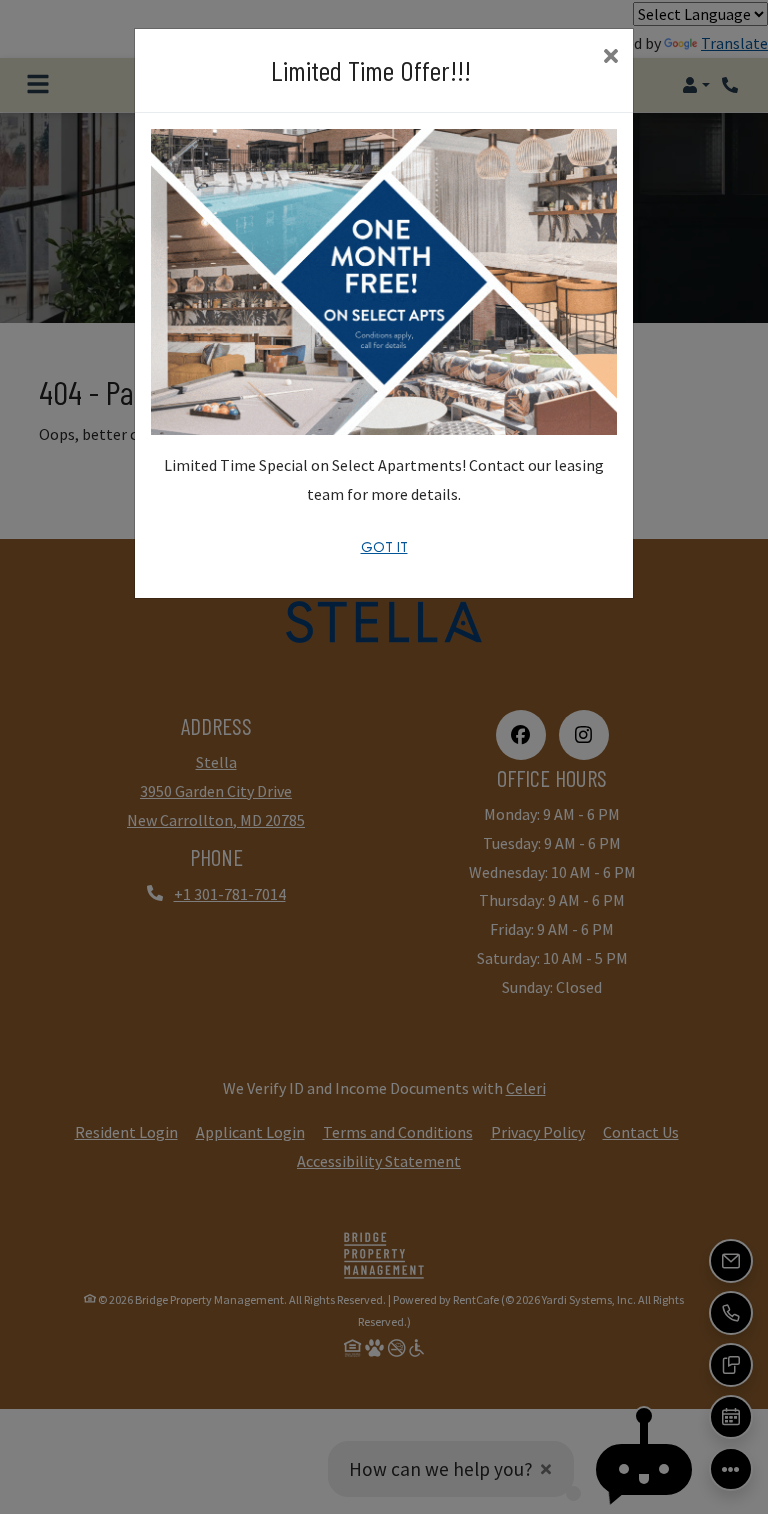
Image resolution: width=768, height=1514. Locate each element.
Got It (384, 547)
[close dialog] (610, 58)
